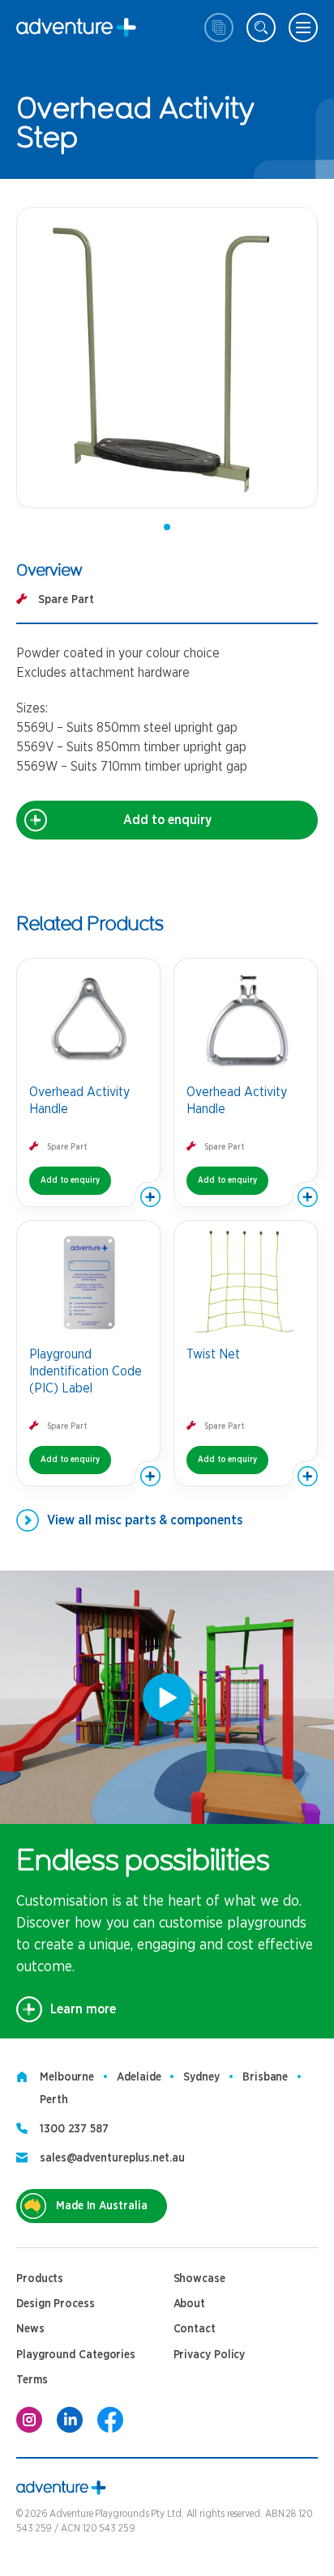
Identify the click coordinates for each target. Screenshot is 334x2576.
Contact (195, 2329)
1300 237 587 (74, 2129)
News (30, 2329)
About (190, 2304)
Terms (32, 2380)
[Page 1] (167, 527)
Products (40, 2279)
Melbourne (67, 2077)
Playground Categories (76, 2355)
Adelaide (139, 2077)
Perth (54, 2100)
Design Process (56, 2304)
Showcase (199, 2279)
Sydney (201, 2077)
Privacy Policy (210, 2355)
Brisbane (265, 2077)
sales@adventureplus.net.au (112, 2158)
